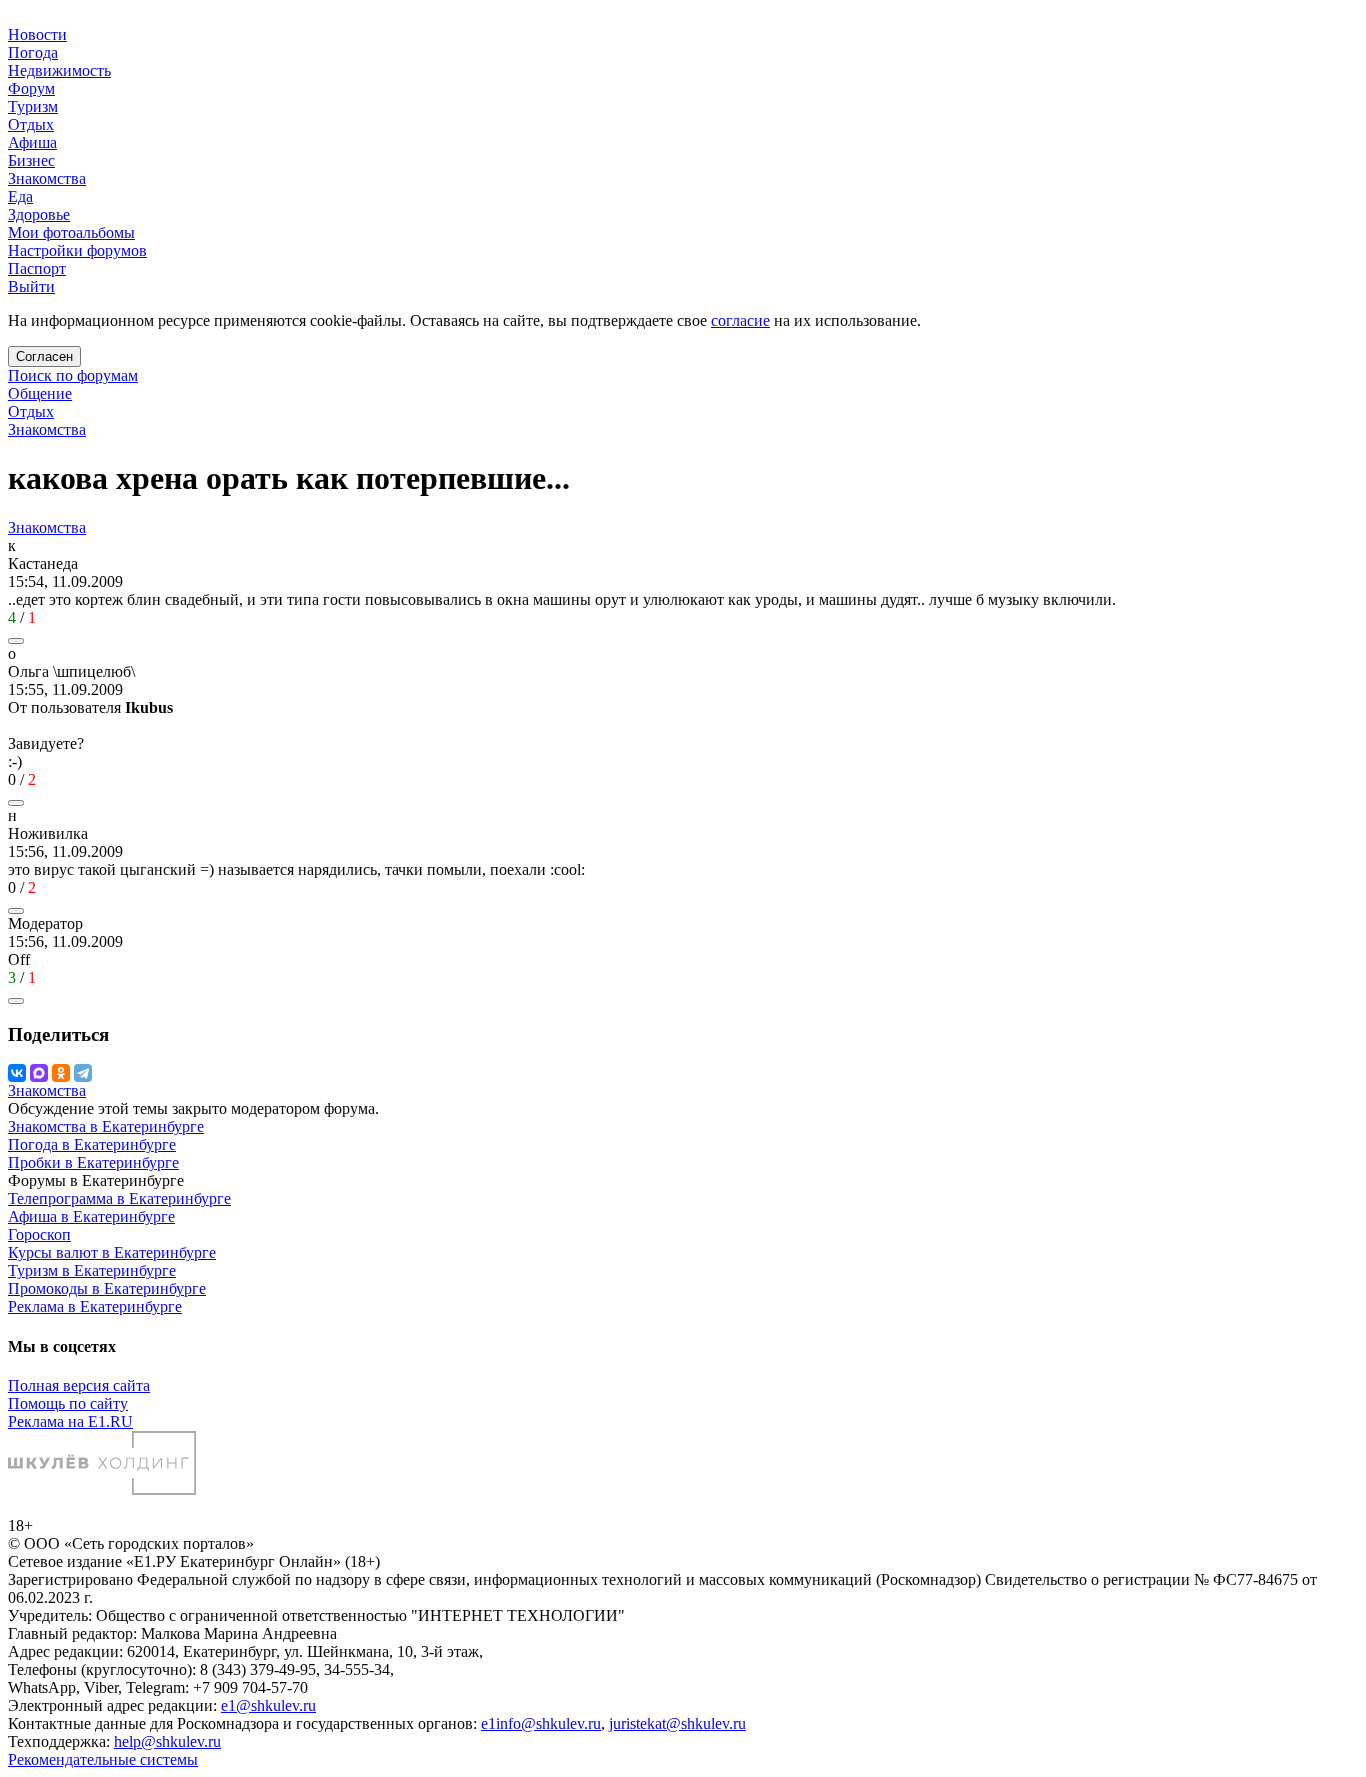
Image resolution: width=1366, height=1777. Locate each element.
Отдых (31, 411)
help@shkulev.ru (167, 1741)
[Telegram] (83, 1073)
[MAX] (39, 1073)
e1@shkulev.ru (268, 1705)
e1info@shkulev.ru (541, 1723)
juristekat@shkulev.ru (677, 1723)
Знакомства (47, 429)
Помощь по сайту (68, 1403)
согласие (740, 320)
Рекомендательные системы (103, 1759)
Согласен (44, 356)
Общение (40, 393)
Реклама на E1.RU (70, 1421)
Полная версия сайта (79, 1385)
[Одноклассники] (61, 1073)
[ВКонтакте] (17, 1073)
